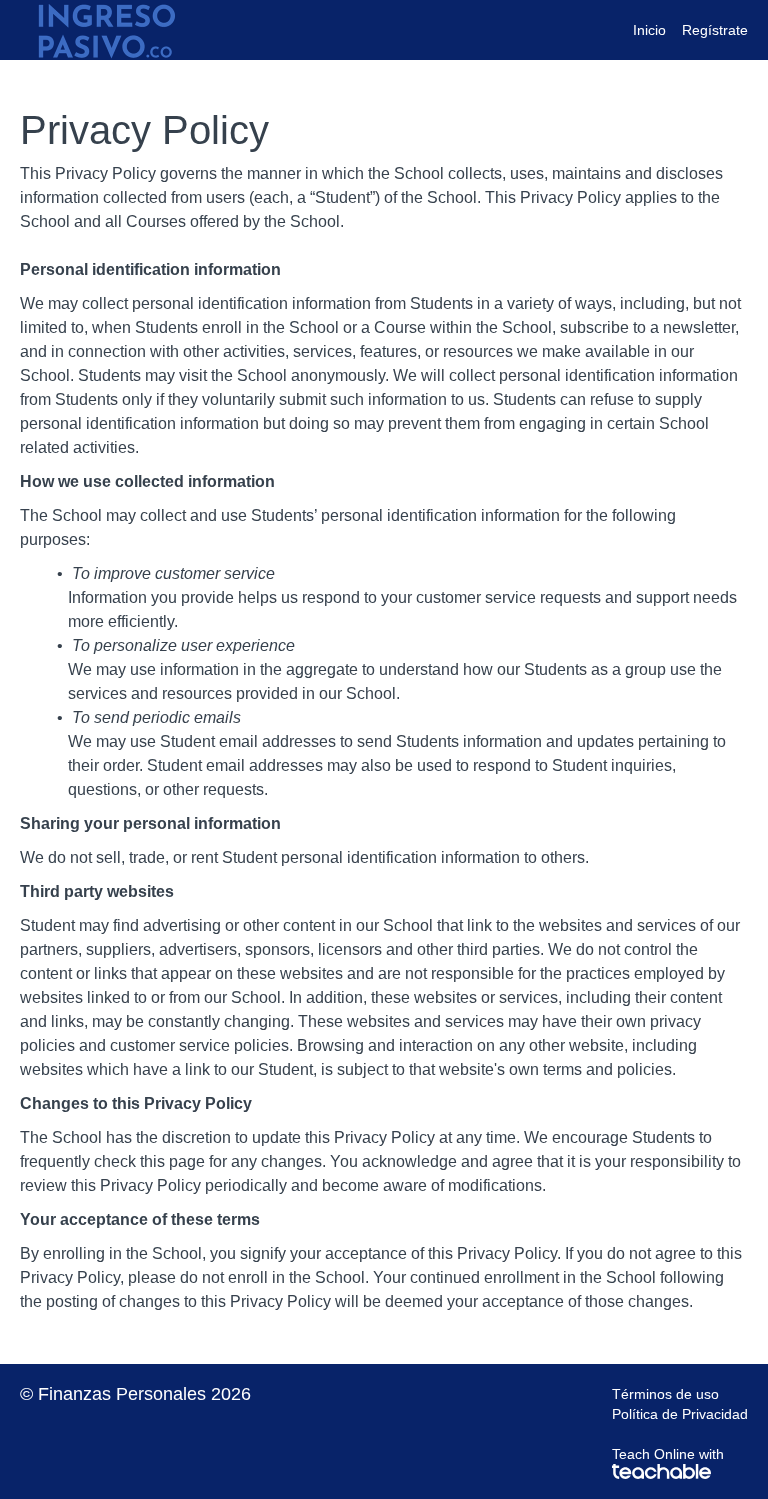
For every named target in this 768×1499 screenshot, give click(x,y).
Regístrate (715, 30)
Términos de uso (665, 1394)
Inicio (649, 30)
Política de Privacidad (680, 1414)
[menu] (682, 30)
